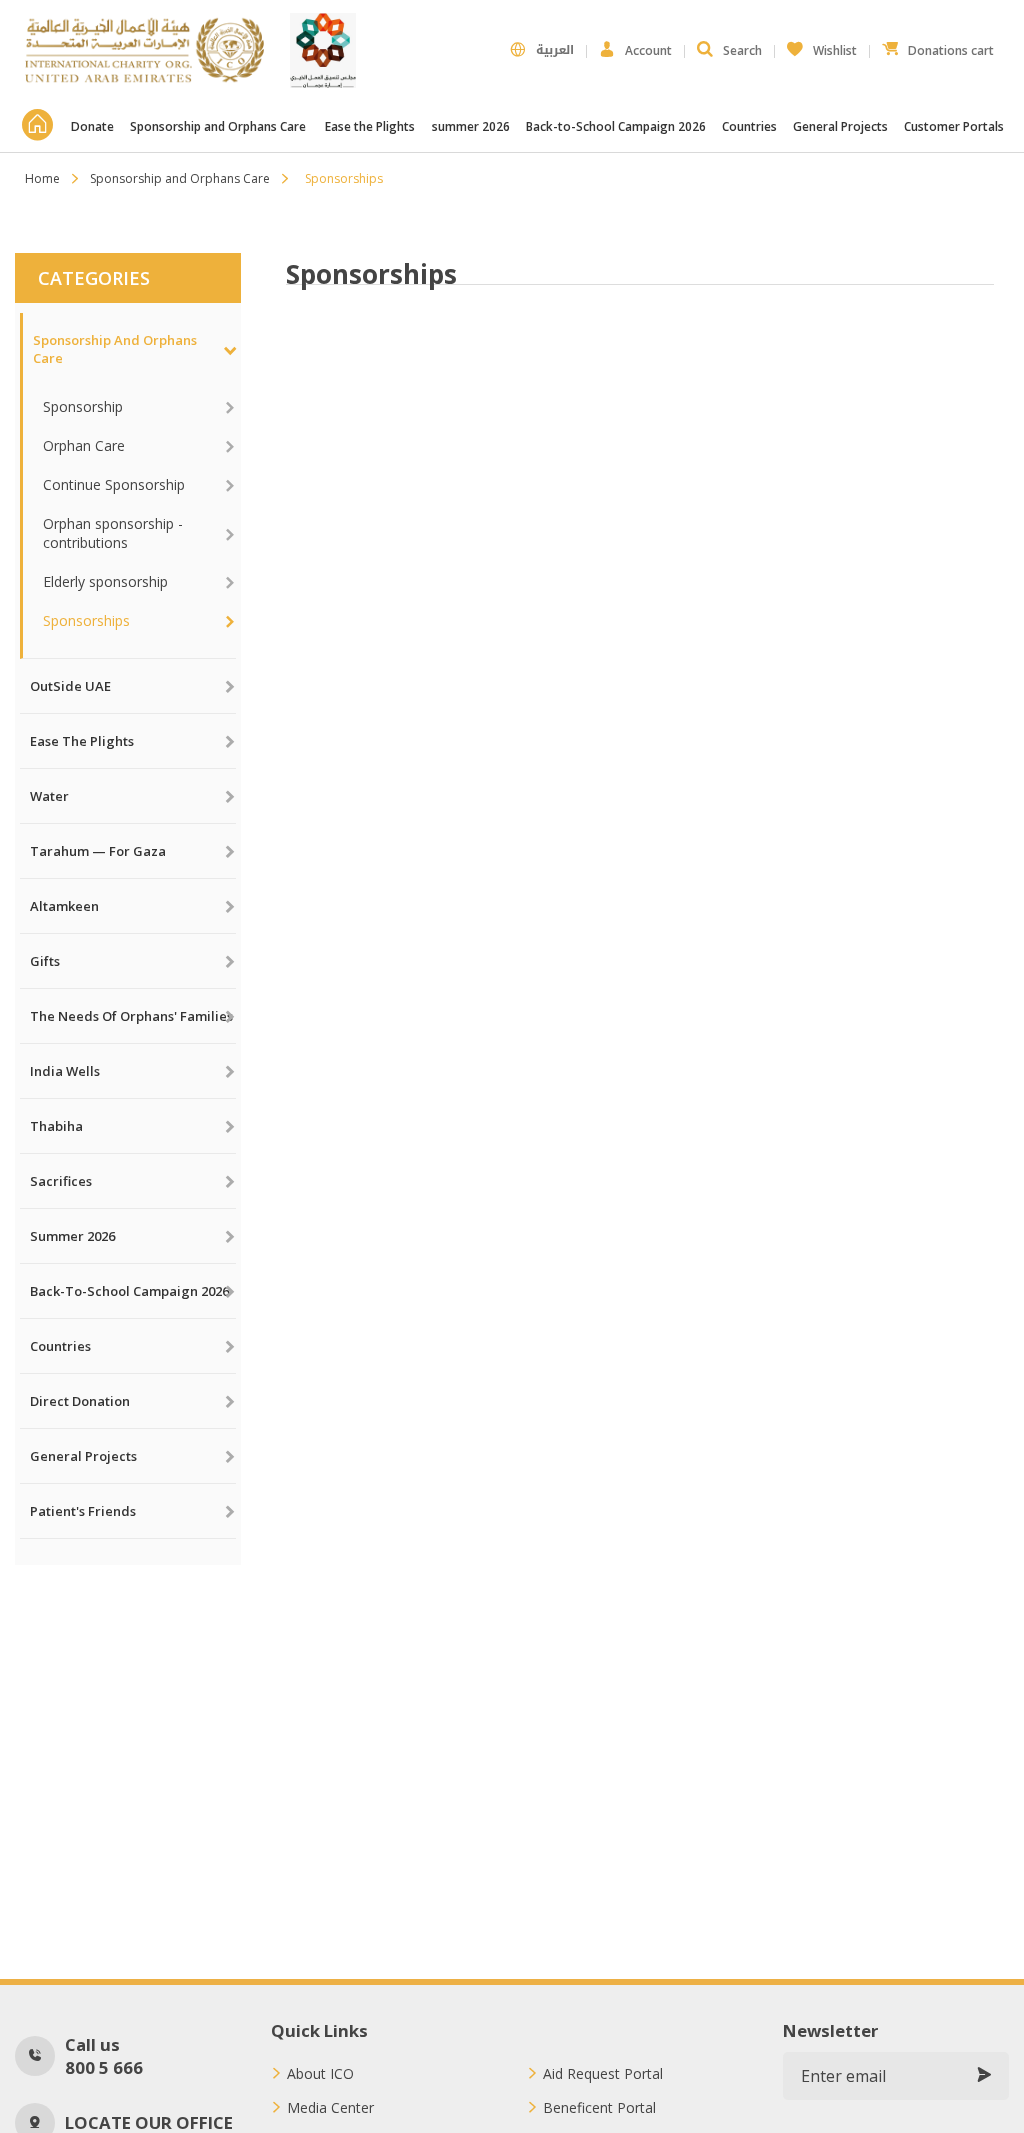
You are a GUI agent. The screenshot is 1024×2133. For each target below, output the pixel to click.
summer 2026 (471, 126)
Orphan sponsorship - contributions (113, 533)
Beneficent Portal (599, 2108)
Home (42, 178)
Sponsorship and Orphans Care (219, 126)
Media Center (330, 2108)
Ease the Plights (370, 126)
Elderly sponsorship (105, 581)
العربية (555, 49)
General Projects (840, 126)
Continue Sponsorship (114, 484)
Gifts (45, 961)
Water (49, 796)
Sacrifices (61, 1181)
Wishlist (822, 45)
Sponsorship (83, 406)
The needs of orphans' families (131, 1016)
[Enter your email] (984, 2076)
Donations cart (938, 45)
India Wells (65, 1071)
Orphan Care (84, 445)
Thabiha (56, 1126)
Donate (92, 126)
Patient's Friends (83, 1511)
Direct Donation (80, 1401)
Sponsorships (86, 620)
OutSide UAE (70, 686)
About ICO (320, 2074)
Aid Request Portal (603, 2074)
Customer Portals (955, 126)
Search (742, 50)
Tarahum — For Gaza (98, 851)
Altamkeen (64, 906)
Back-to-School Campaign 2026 (616, 126)
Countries (749, 126)
